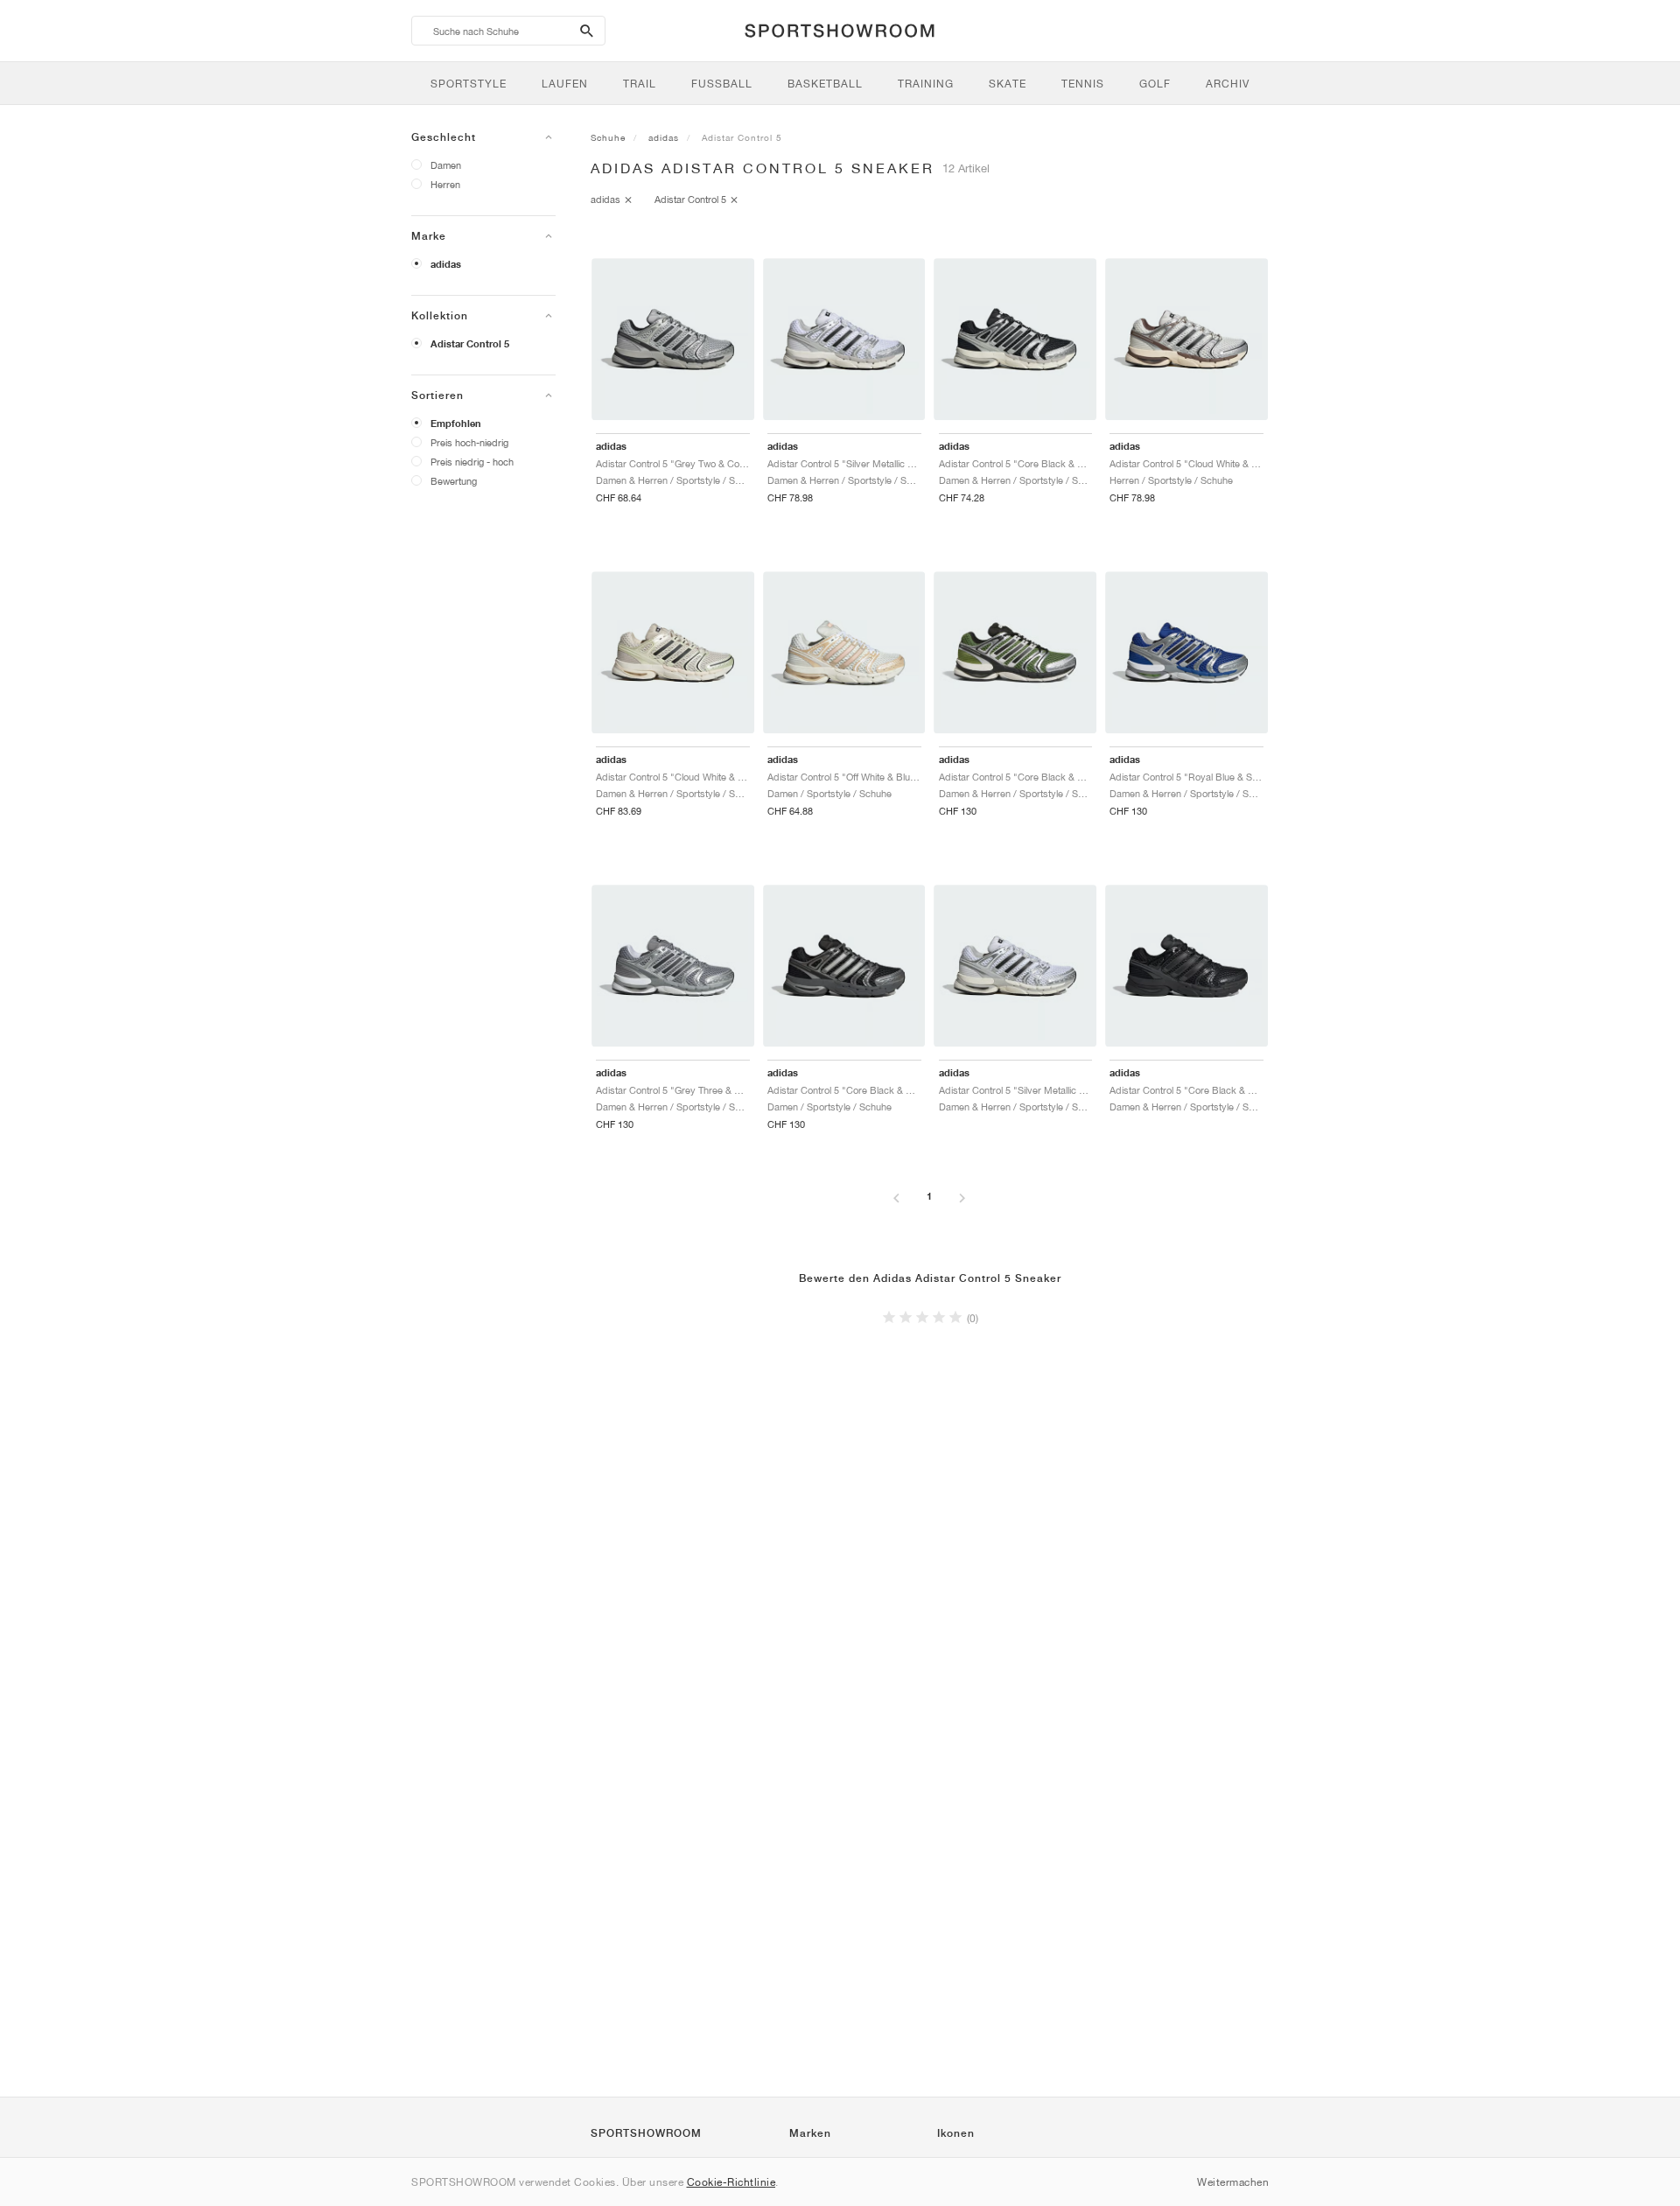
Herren (445, 184)
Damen (446, 165)
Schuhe (608, 137)
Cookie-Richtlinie (731, 2182)
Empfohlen (456, 424)
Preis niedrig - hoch (472, 462)
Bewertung (454, 481)
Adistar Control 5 (470, 344)
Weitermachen (1233, 2182)
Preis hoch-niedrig (469, 442)
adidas (446, 264)
